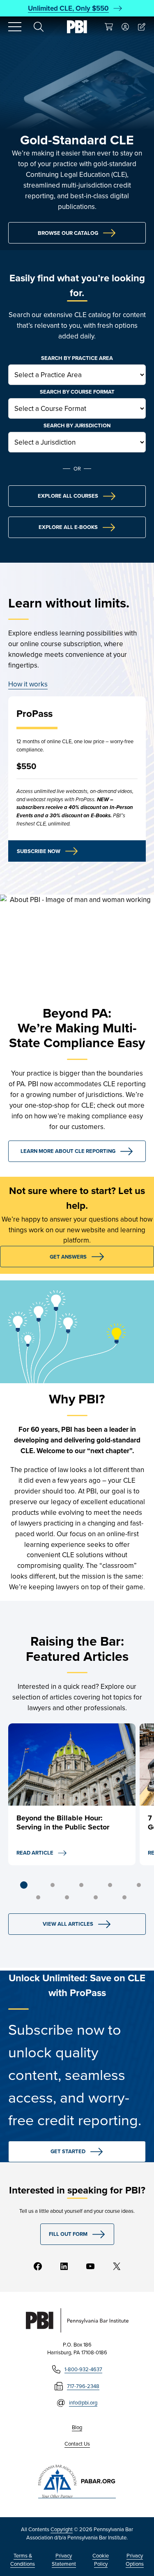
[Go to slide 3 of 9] (81, 1885)
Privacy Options (135, 2560)
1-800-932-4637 (83, 2369)
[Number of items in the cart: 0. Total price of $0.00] (109, 27)
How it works (28, 684)
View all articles (68, 1924)
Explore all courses (68, 496)
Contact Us (77, 2444)
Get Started (68, 2151)
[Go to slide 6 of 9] (38, 1897)
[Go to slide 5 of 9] (139, 1885)
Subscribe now (39, 851)
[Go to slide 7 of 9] (67, 1897)
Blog (77, 2427)
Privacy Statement (64, 2560)
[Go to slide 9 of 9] (124, 1897)
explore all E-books (68, 527)
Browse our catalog (68, 233)
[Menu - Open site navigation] (15, 27)
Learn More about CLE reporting (68, 1151)
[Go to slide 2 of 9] (53, 1885)
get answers (68, 1257)
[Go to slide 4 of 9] (110, 1885)
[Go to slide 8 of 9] (96, 1897)
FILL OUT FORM (68, 2234)
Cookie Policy (101, 2560)
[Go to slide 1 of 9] (24, 1885)
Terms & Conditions (23, 2560)
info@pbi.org (83, 2402)
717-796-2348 (83, 2386)
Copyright (62, 2529)
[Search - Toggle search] (39, 27)
